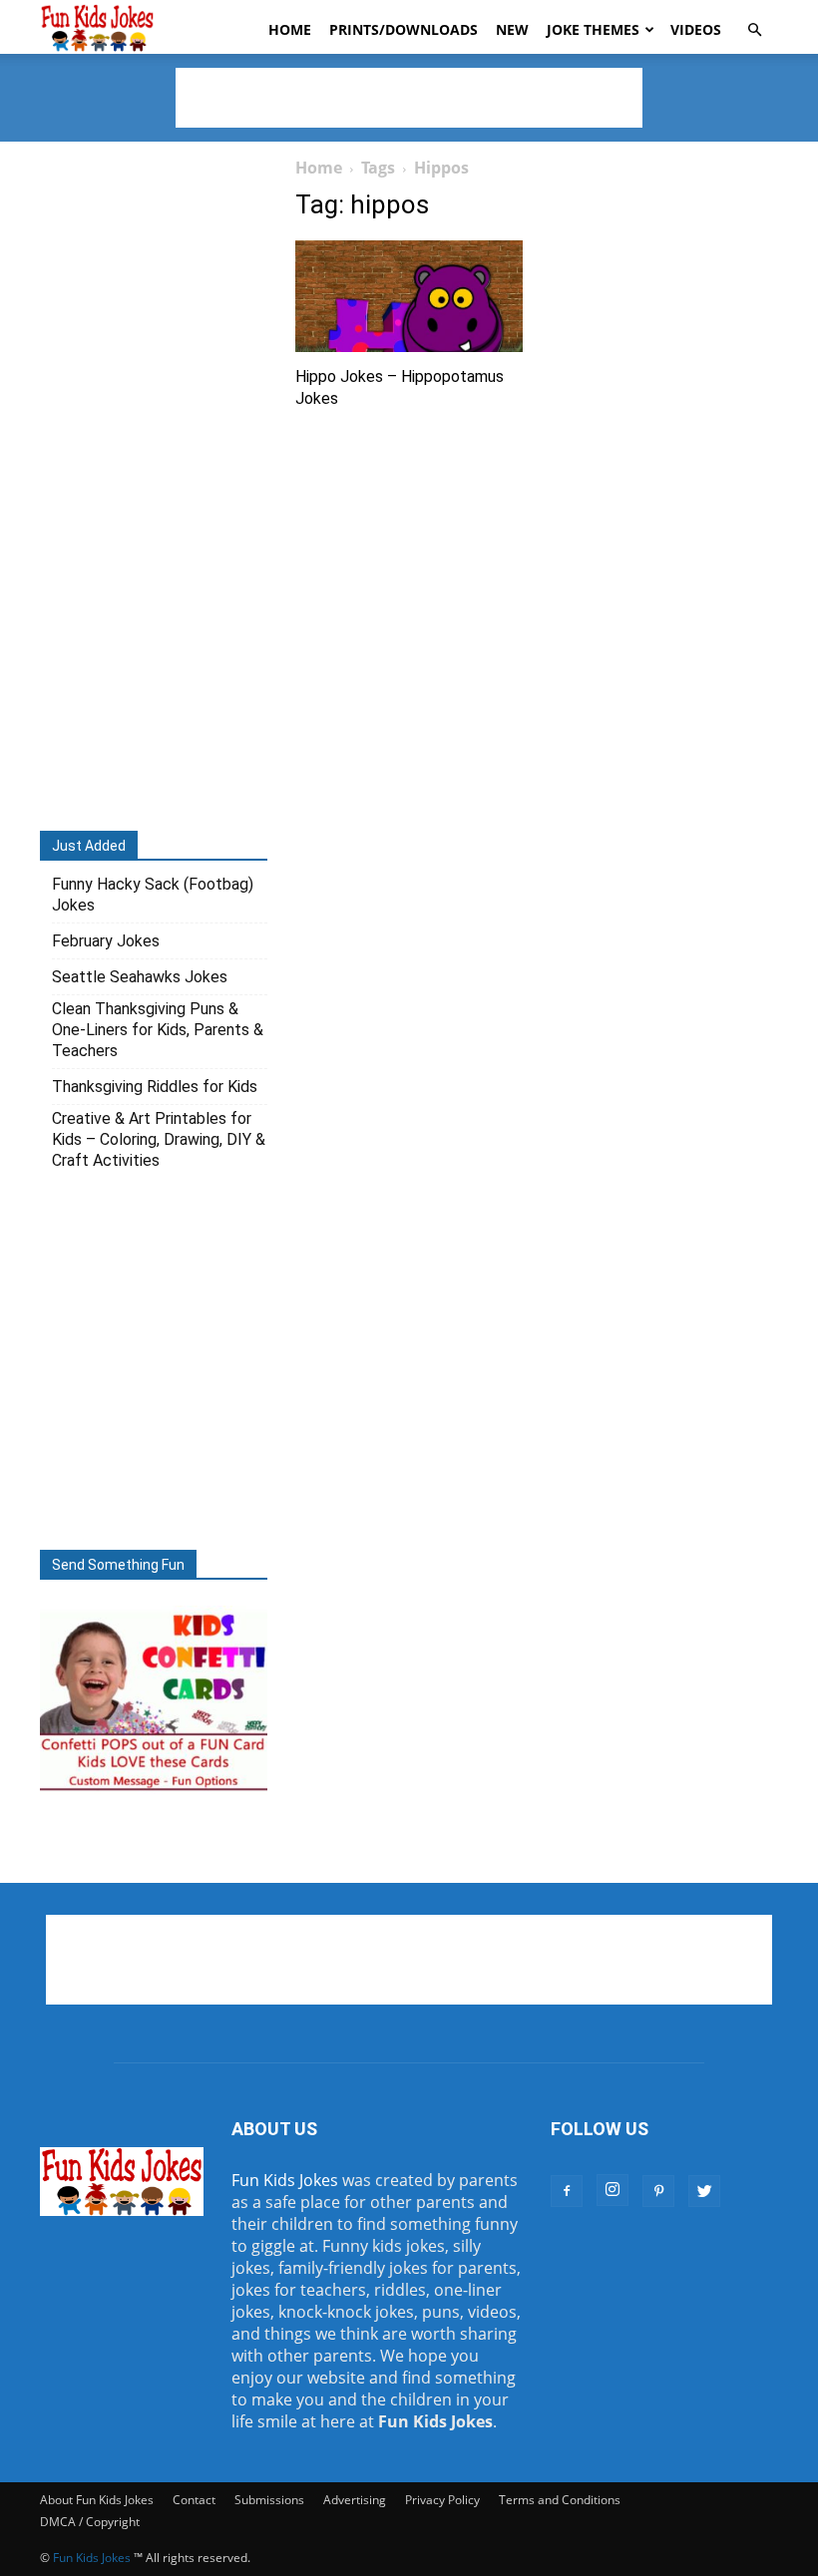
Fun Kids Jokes (285, 2180)
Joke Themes (593, 29)
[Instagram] (613, 2190)
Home (290, 29)
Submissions (269, 2500)
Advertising (355, 2500)
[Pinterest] (658, 2191)
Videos (696, 29)
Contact (194, 2500)
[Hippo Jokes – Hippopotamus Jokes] (409, 296)
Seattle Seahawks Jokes (140, 977)
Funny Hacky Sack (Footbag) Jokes (153, 895)
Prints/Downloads (404, 29)
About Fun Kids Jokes (97, 2500)
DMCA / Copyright (90, 2522)
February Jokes (106, 941)
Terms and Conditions (560, 2500)
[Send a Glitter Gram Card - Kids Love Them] (154, 1789)
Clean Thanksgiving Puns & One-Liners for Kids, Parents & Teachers (158, 1030)
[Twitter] (704, 2191)
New (512, 29)
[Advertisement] (409, 98)
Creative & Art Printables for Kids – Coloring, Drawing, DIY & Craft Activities (159, 1139)
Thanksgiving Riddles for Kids (155, 1087)
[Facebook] (567, 2191)
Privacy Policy (442, 2500)
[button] (754, 30)
